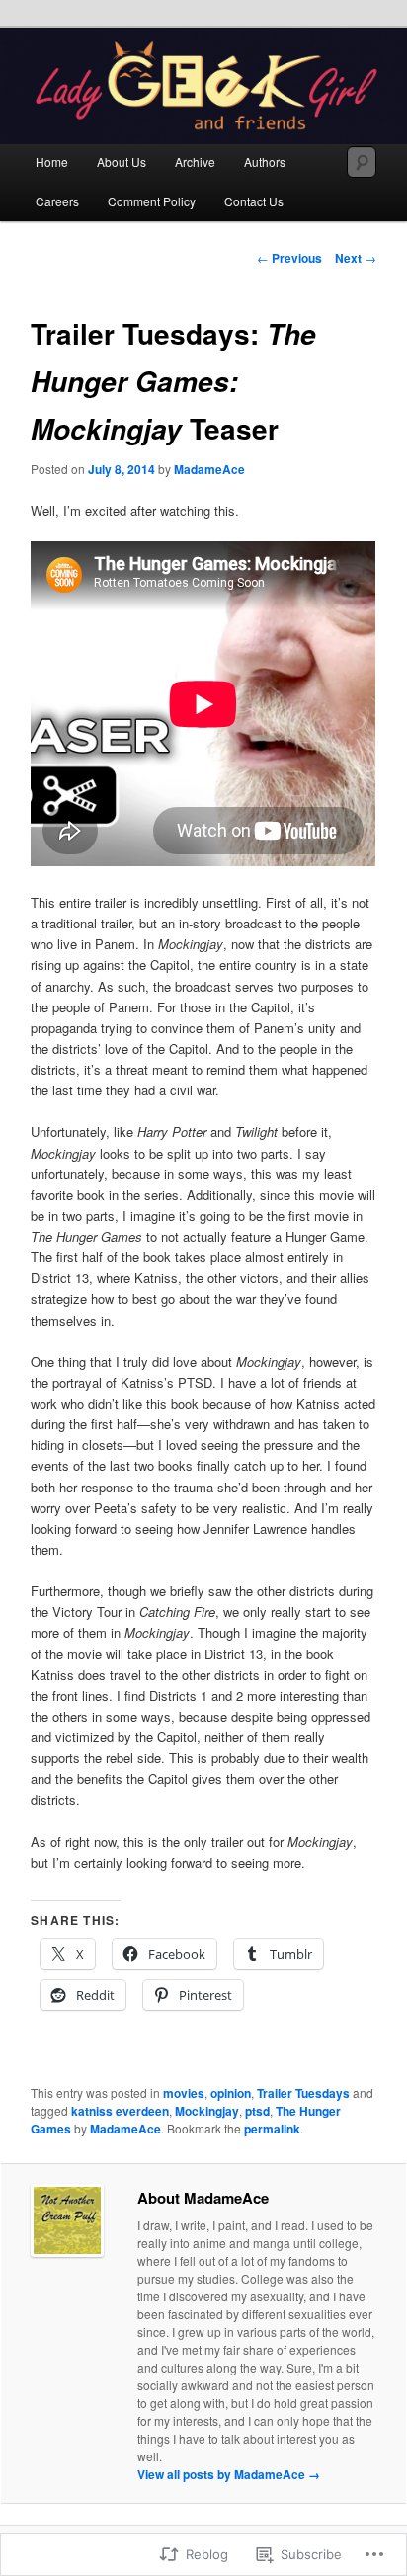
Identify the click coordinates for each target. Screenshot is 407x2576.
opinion (231, 2093)
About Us (122, 161)
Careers (57, 201)
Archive (195, 161)
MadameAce (209, 469)
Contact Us (254, 201)
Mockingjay (207, 2111)
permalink (272, 2129)
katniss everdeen (120, 2111)
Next (356, 258)
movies (184, 2093)
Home (52, 161)
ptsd (257, 2111)
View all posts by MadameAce (229, 2474)
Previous (289, 258)
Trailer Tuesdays (303, 2093)
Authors (265, 161)
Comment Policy (152, 201)
